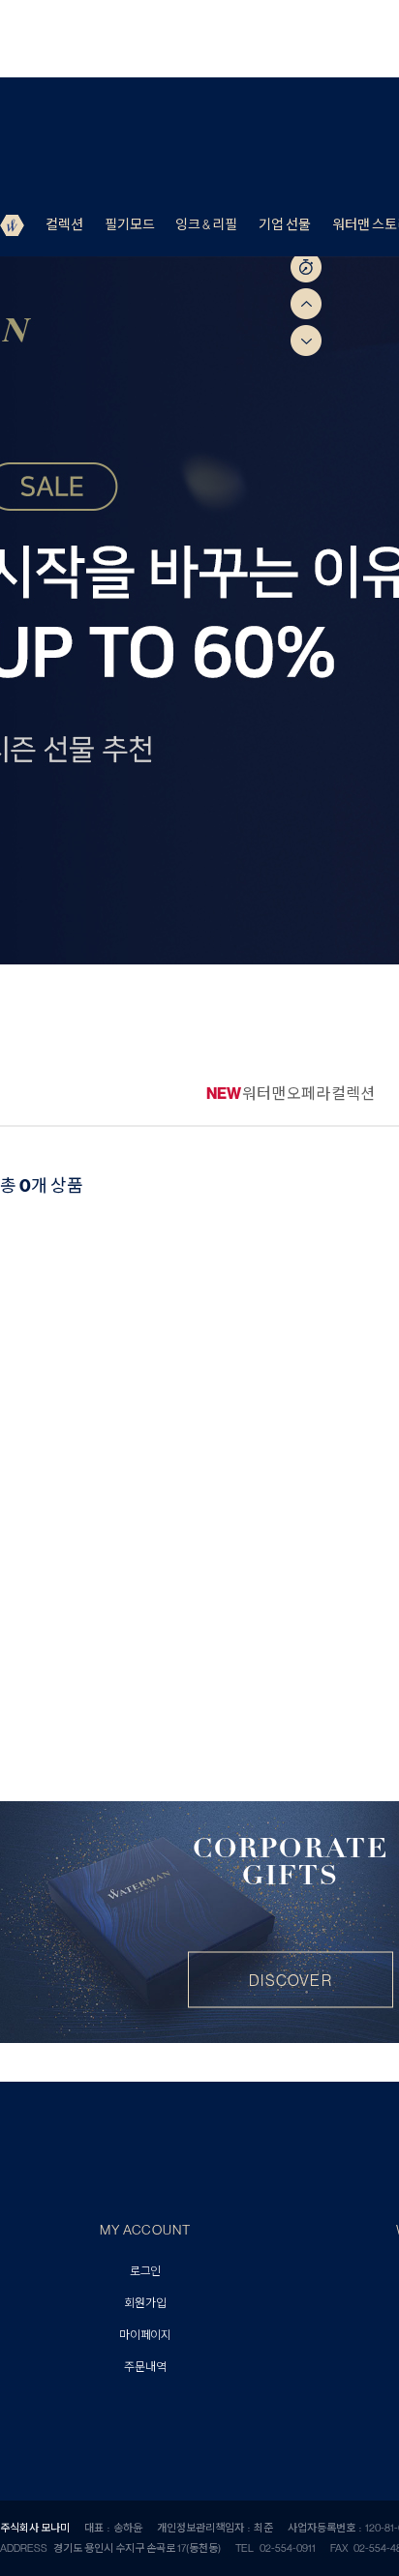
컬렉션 (64, 224)
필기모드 (130, 224)
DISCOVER (291, 1980)
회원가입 (145, 2304)
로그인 (145, 2272)
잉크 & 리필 (206, 224)
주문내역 (145, 2368)
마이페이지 (145, 2336)
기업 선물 (285, 224)
